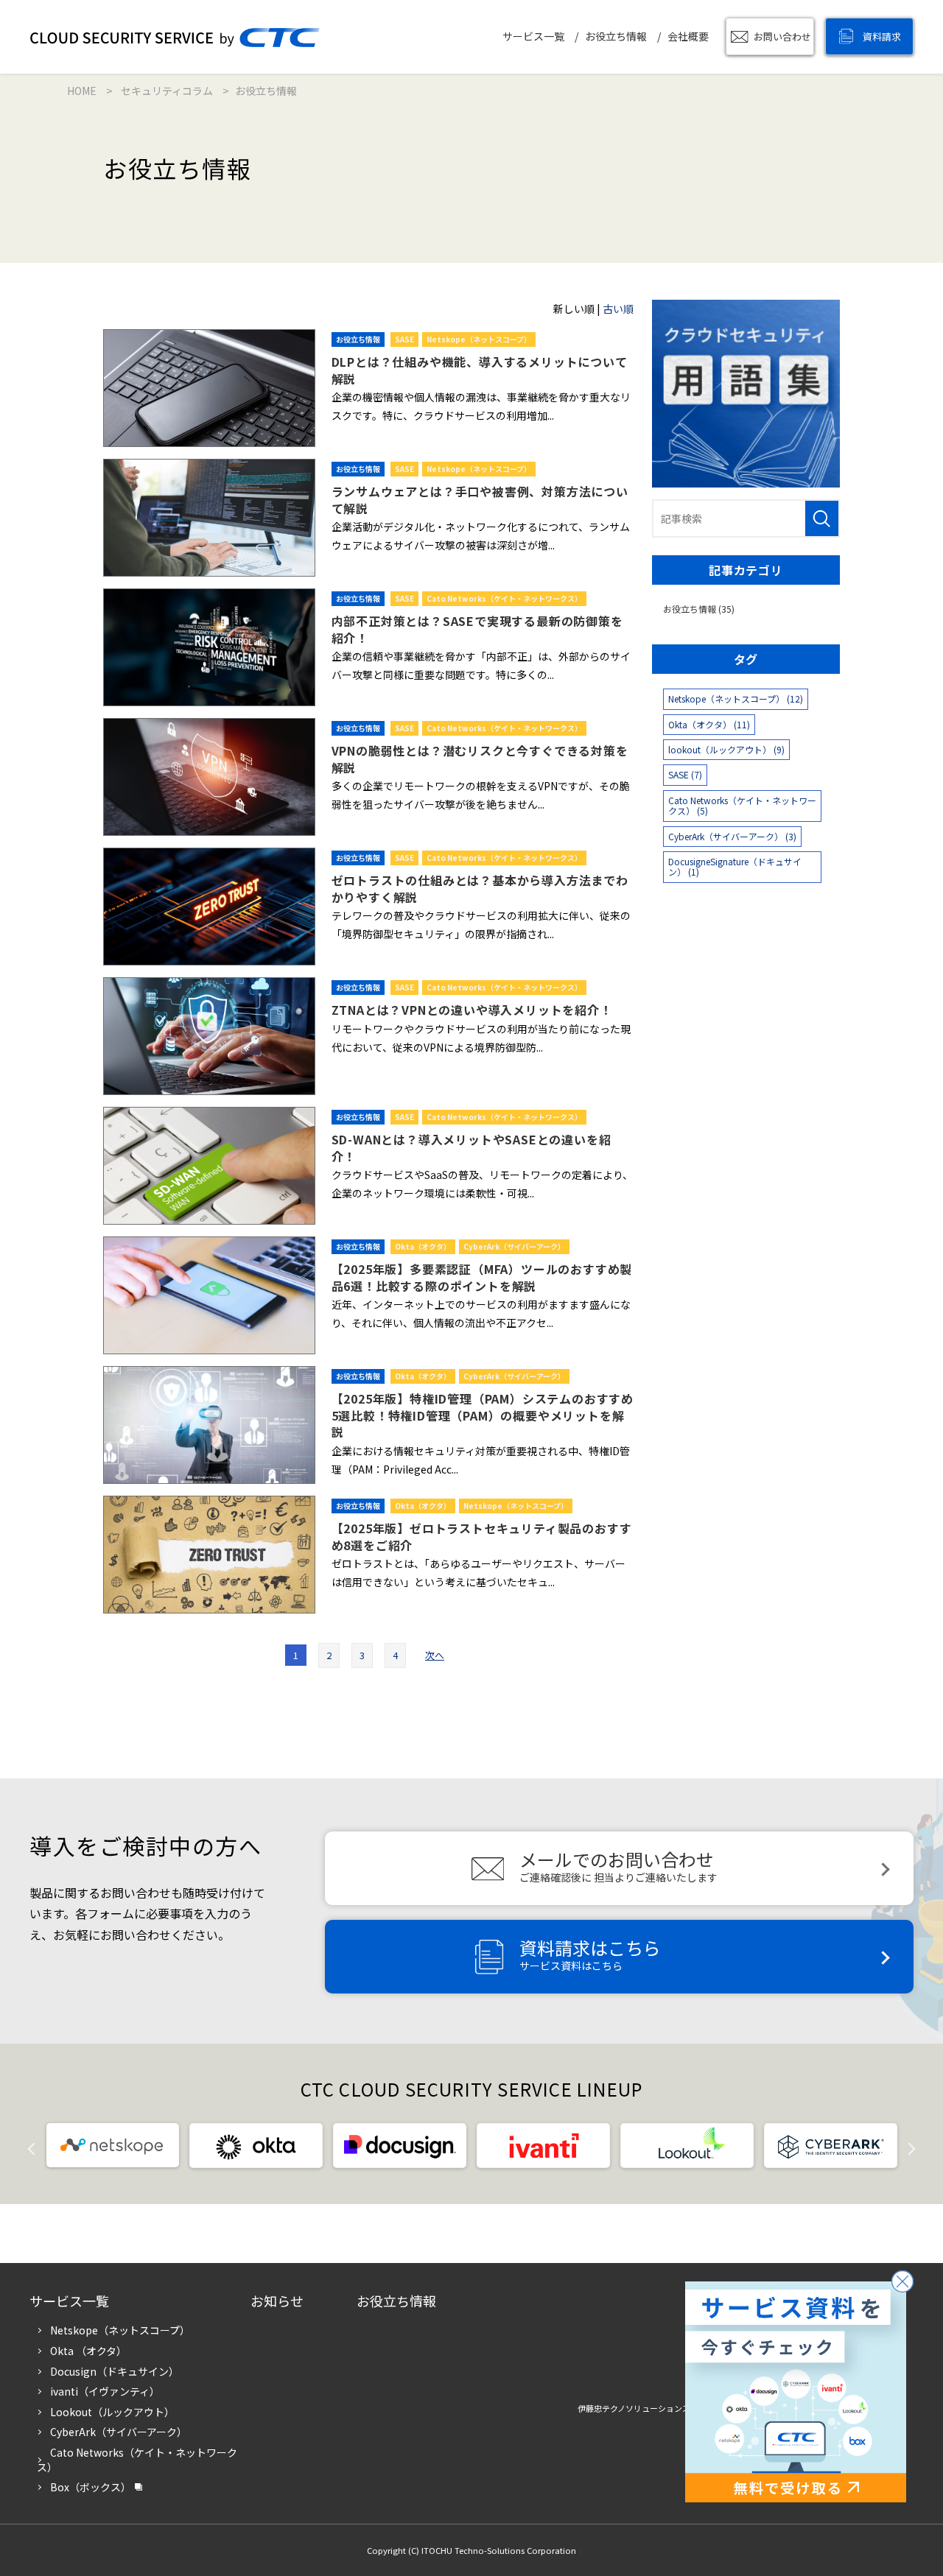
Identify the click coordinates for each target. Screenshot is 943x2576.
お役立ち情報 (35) (699, 609)
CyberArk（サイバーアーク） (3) (732, 836)
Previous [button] (43, 2147)
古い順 (618, 309)
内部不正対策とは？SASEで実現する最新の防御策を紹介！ (477, 629)
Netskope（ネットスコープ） (479, 339)
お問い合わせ (782, 36)
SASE (404, 339)
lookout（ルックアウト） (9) (726, 749)
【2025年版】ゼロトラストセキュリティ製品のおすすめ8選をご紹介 (482, 1536)
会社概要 (688, 36)
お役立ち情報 (616, 36)
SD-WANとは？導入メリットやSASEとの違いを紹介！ (471, 1147)
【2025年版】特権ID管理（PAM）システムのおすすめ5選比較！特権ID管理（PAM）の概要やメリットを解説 (483, 1415)
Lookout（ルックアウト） (112, 2412)
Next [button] (901, 2147)
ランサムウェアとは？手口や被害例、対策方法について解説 (480, 499)
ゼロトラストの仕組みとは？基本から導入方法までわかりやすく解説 (480, 888)
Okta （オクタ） (88, 2351)
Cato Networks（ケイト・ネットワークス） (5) (742, 805)
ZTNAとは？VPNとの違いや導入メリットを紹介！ (472, 1010)
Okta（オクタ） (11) (709, 724)
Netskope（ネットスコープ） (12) (736, 698)
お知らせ (277, 2301)
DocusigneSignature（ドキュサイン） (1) (735, 866)
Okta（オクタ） (423, 1246)
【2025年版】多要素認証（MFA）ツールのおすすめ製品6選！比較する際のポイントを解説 (482, 1277)
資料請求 (882, 36)
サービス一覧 (533, 36)
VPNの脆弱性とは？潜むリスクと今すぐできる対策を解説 (480, 759)
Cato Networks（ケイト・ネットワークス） (504, 598)
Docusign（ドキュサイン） (115, 2371)
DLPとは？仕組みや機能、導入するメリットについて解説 (480, 370)
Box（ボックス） (91, 2487)
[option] (112, 2146)
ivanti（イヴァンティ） (105, 2391)
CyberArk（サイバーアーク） (514, 1246)
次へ (435, 1655)
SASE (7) (685, 774)
